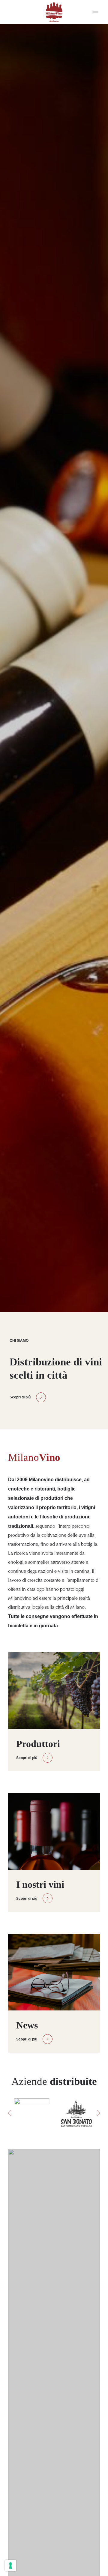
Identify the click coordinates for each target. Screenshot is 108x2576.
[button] (98, 2113)
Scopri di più (20, 1397)
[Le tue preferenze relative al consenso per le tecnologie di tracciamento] (10, 2565)
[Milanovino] (54, 12)
